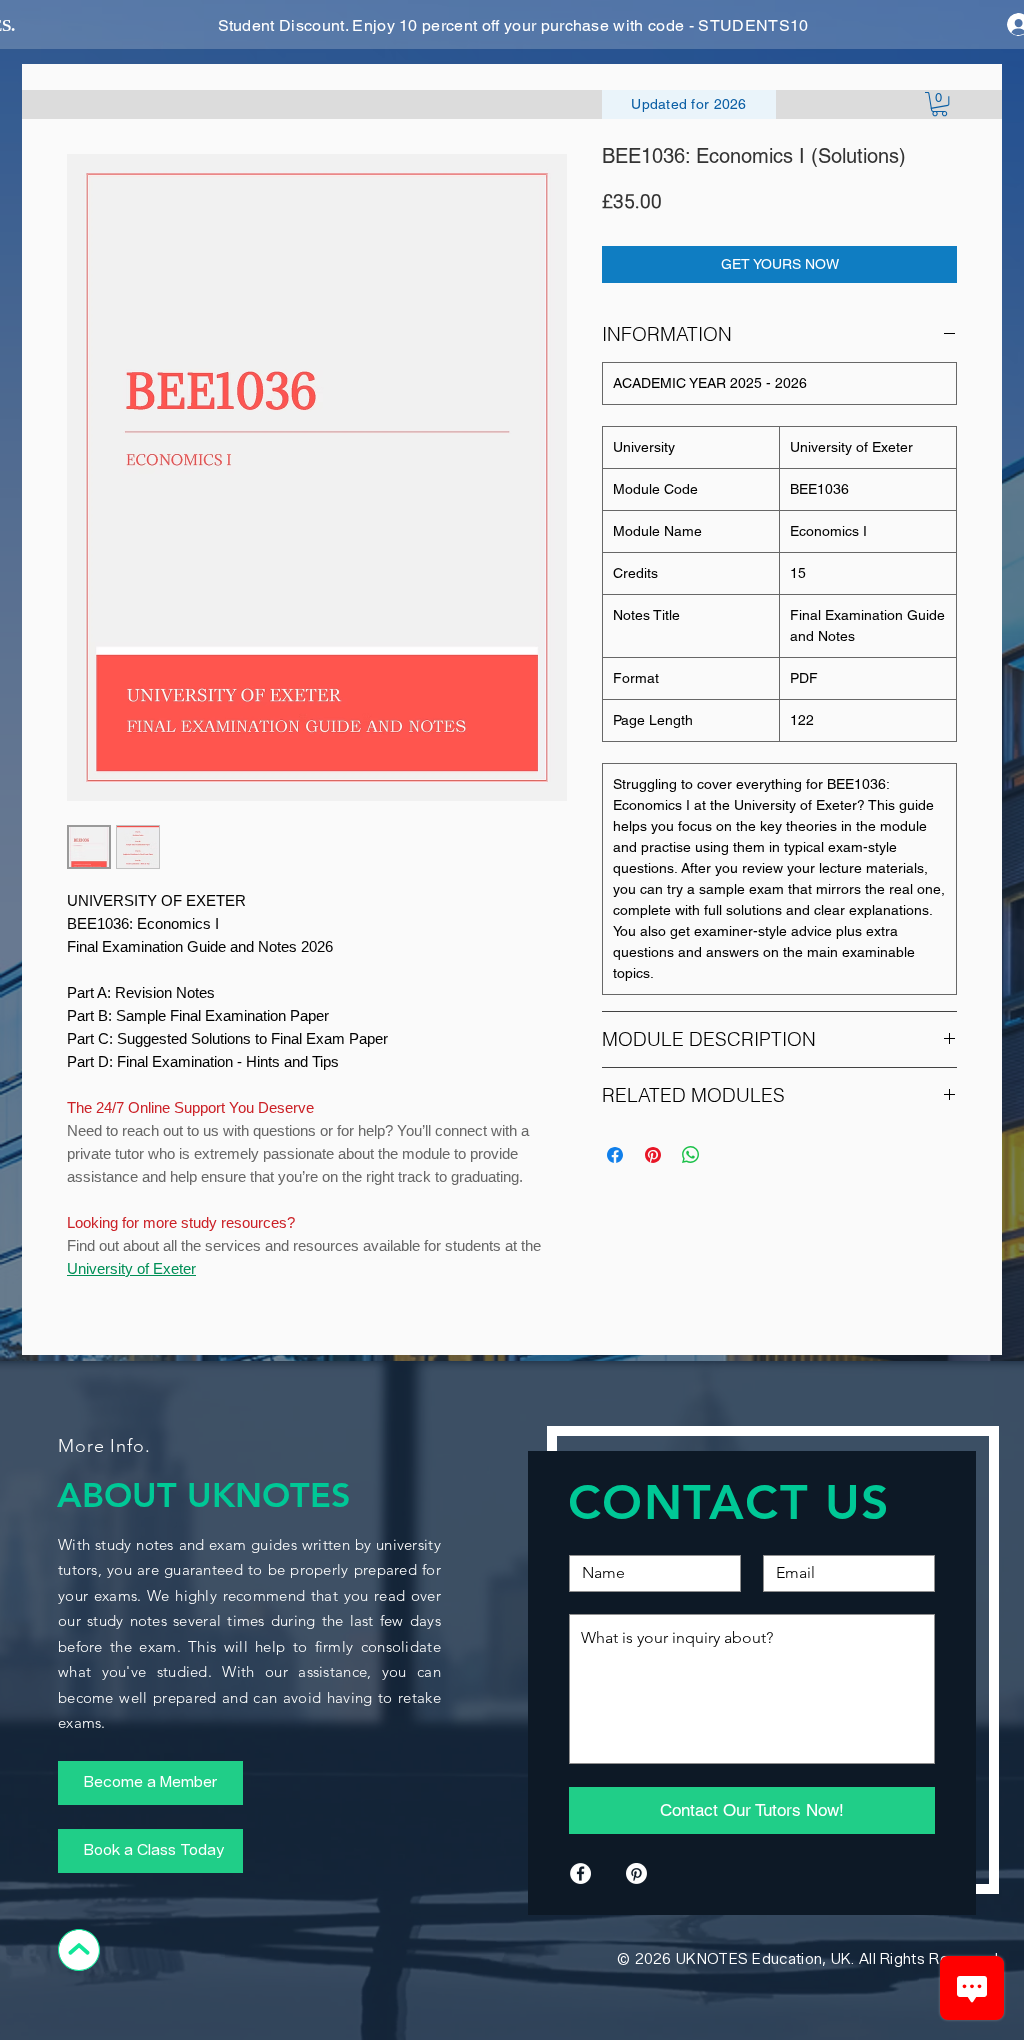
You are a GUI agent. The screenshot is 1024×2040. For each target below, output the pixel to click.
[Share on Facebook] (615, 1155)
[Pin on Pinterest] (653, 1155)
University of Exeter (131, 1268)
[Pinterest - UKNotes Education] (636, 1873)
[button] (939, 104)
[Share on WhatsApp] (691, 1155)
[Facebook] (580, 1873)
